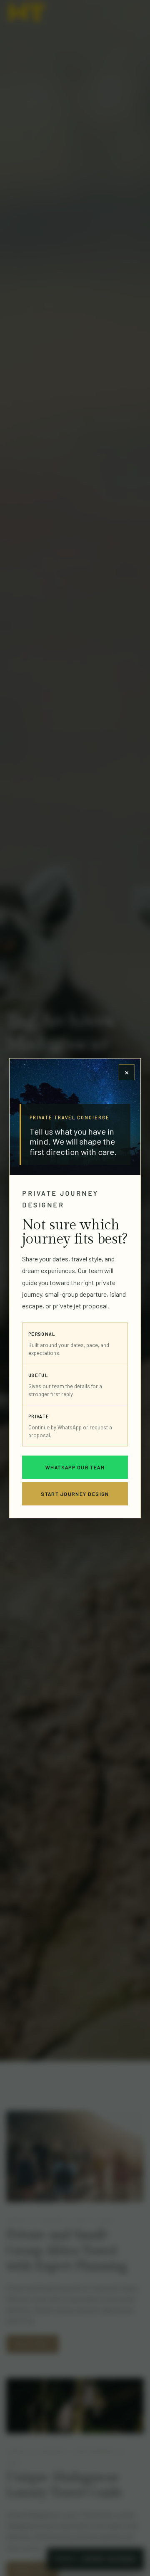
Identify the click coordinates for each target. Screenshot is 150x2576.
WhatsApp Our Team (75, 1467)
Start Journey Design (75, 1493)
